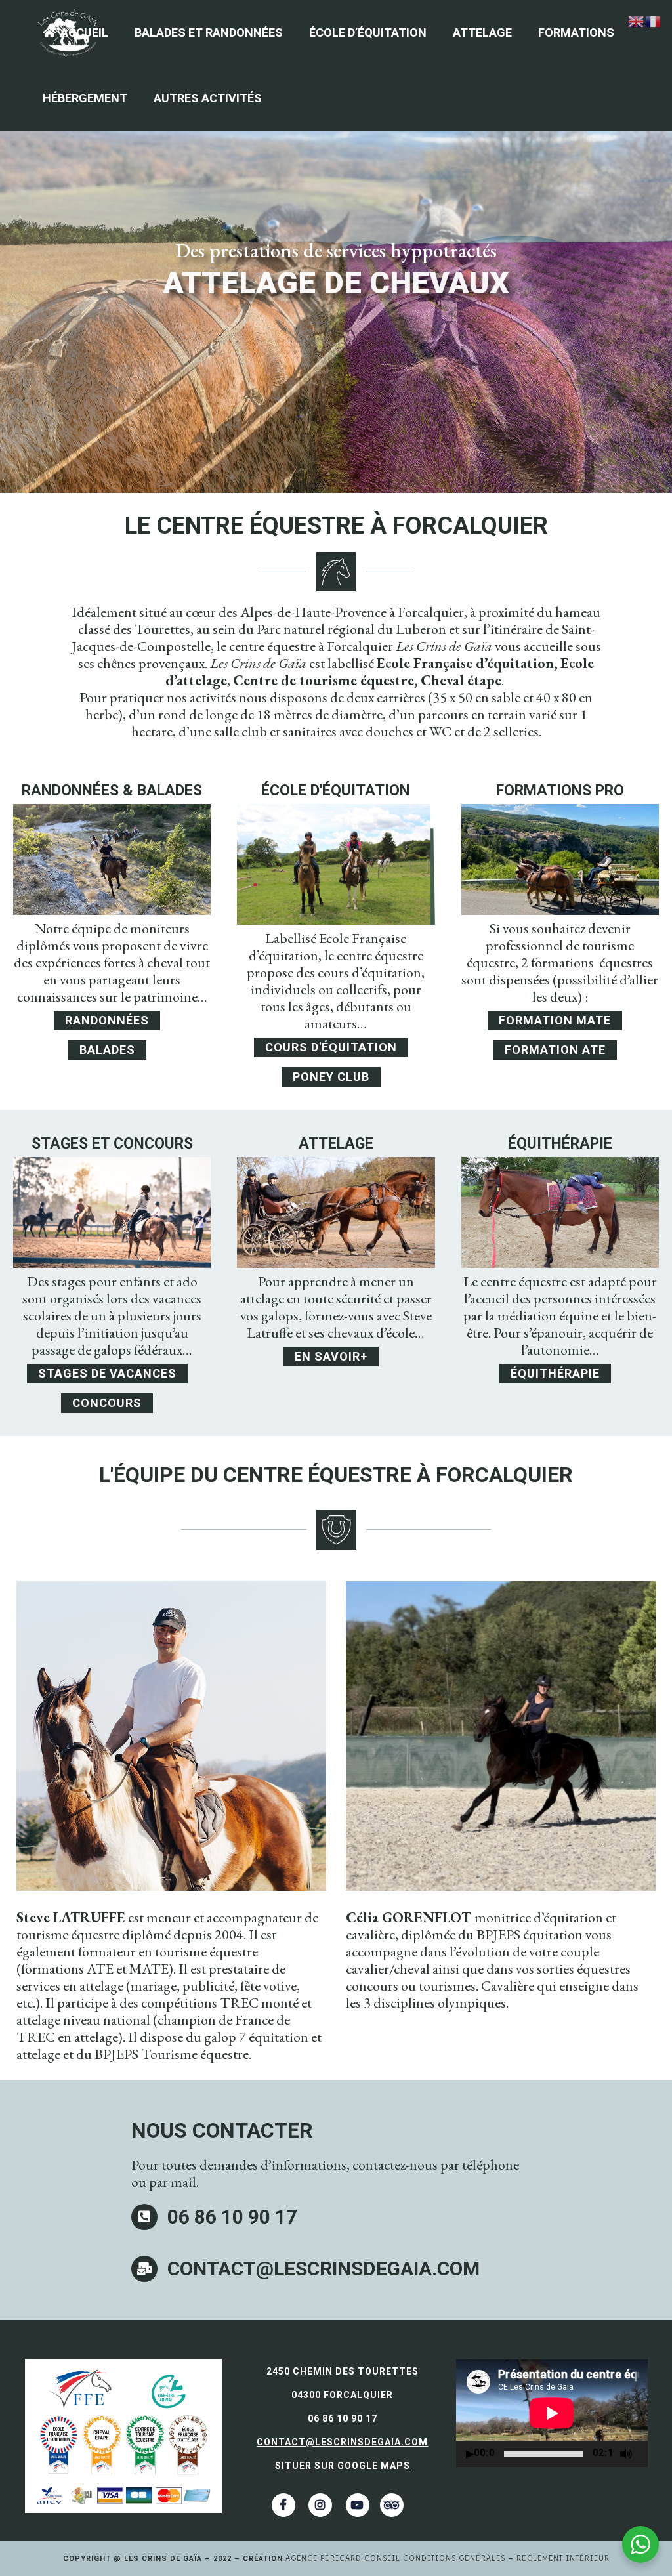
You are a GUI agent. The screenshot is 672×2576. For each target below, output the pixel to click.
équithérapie (560, 1144)
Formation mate (555, 1020)
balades (107, 1050)
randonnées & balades (112, 791)
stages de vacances (107, 1373)
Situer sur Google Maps (343, 2466)
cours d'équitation (331, 1047)
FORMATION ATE (555, 1050)
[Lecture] (470, 2454)
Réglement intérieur (563, 2558)
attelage (336, 1144)
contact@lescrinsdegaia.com (342, 2442)
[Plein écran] (644, 2454)
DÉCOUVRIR (335, 317)
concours (107, 1403)
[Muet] (626, 2454)
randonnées (107, 1020)
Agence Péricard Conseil (343, 2558)
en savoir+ (331, 1356)
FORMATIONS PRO (560, 791)
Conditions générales (454, 2558)
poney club (331, 1077)
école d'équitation (336, 791)
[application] (552, 2413)
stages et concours (112, 1144)
